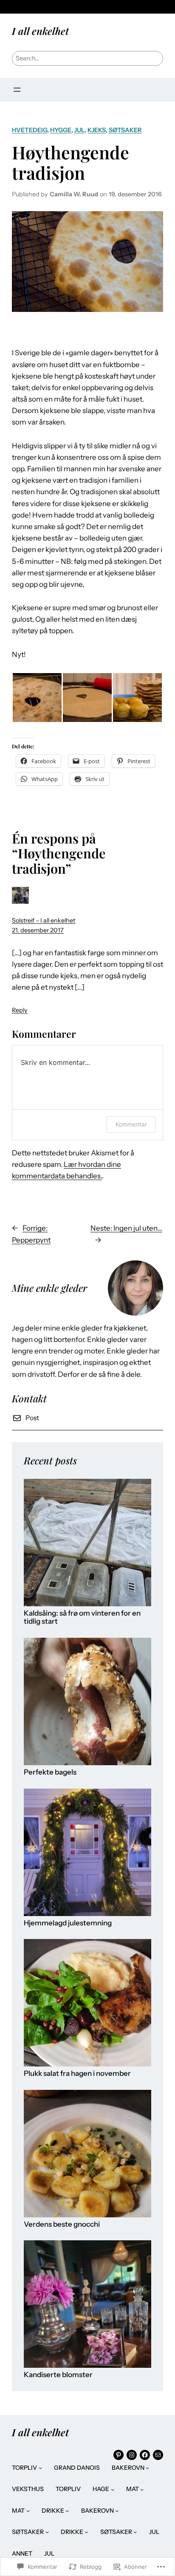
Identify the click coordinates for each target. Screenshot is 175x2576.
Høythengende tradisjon (71, 162)
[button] (37, 698)
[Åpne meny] (17, 90)
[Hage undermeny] (113, 2489)
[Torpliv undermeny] (40, 2468)
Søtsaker (125, 130)
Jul (79, 130)
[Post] (158, 2455)
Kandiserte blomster (58, 2375)
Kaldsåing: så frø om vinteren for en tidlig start (82, 1618)
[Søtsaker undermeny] (47, 2532)
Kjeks (97, 130)
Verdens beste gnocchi (62, 2224)
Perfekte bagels (50, 1772)
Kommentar (131, 1124)
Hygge (61, 130)
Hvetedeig (30, 130)
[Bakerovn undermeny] (147, 2468)
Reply (20, 1010)
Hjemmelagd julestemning (68, 1923)
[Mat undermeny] (142, 2489)
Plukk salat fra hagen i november (77, 2074)
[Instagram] (132, 2455)
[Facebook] (145, 2455)
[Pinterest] (119, 2455)
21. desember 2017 (38, 930)
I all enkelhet (40, 31)
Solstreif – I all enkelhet (44, 920)
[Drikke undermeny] (67, 2511)
